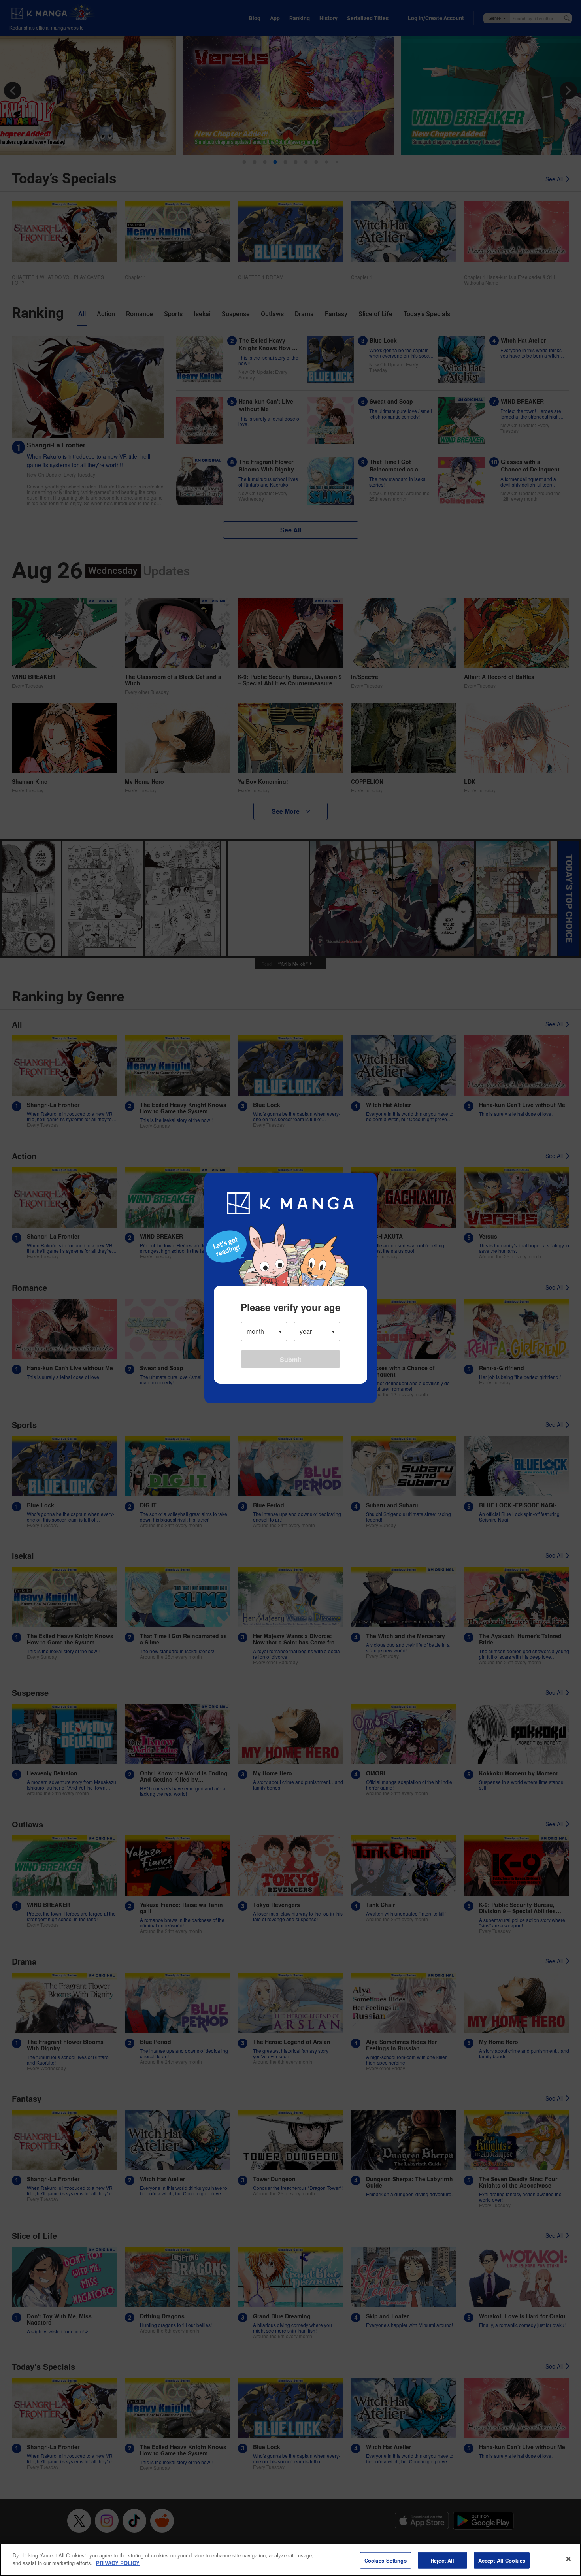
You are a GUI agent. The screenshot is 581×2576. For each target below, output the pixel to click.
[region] (290, 2560)
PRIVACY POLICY (118, 2563)
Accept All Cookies (502, 2560)
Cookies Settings (386, 2560)
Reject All (442, 2560)
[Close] (568, 2559)
